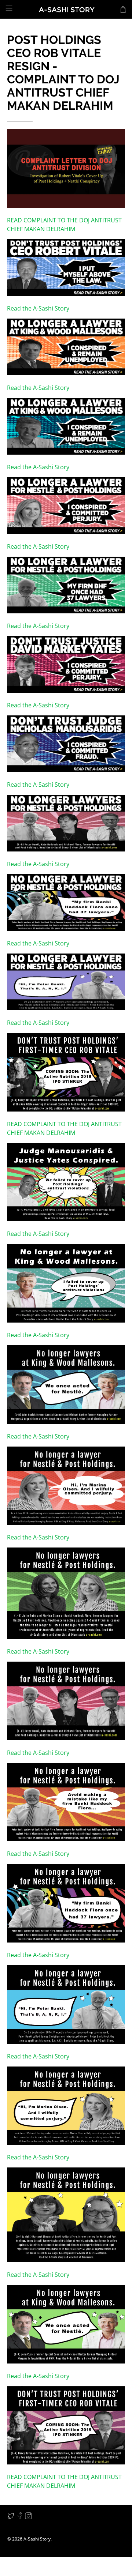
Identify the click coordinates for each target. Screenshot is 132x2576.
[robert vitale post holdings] (66, 2042)
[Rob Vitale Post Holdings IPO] (66, 1219)
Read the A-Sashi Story (38, 308)
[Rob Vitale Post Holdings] (66, 294)
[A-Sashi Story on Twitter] (11, 2517)
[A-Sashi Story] (66, 10)
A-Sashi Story (37, 2539)
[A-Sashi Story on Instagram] (28, 2517)
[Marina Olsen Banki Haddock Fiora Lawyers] (66, 1940)
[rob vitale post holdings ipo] (66, 2260)
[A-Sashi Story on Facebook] (20, 2517)
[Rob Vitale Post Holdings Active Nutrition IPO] (66, 206)
